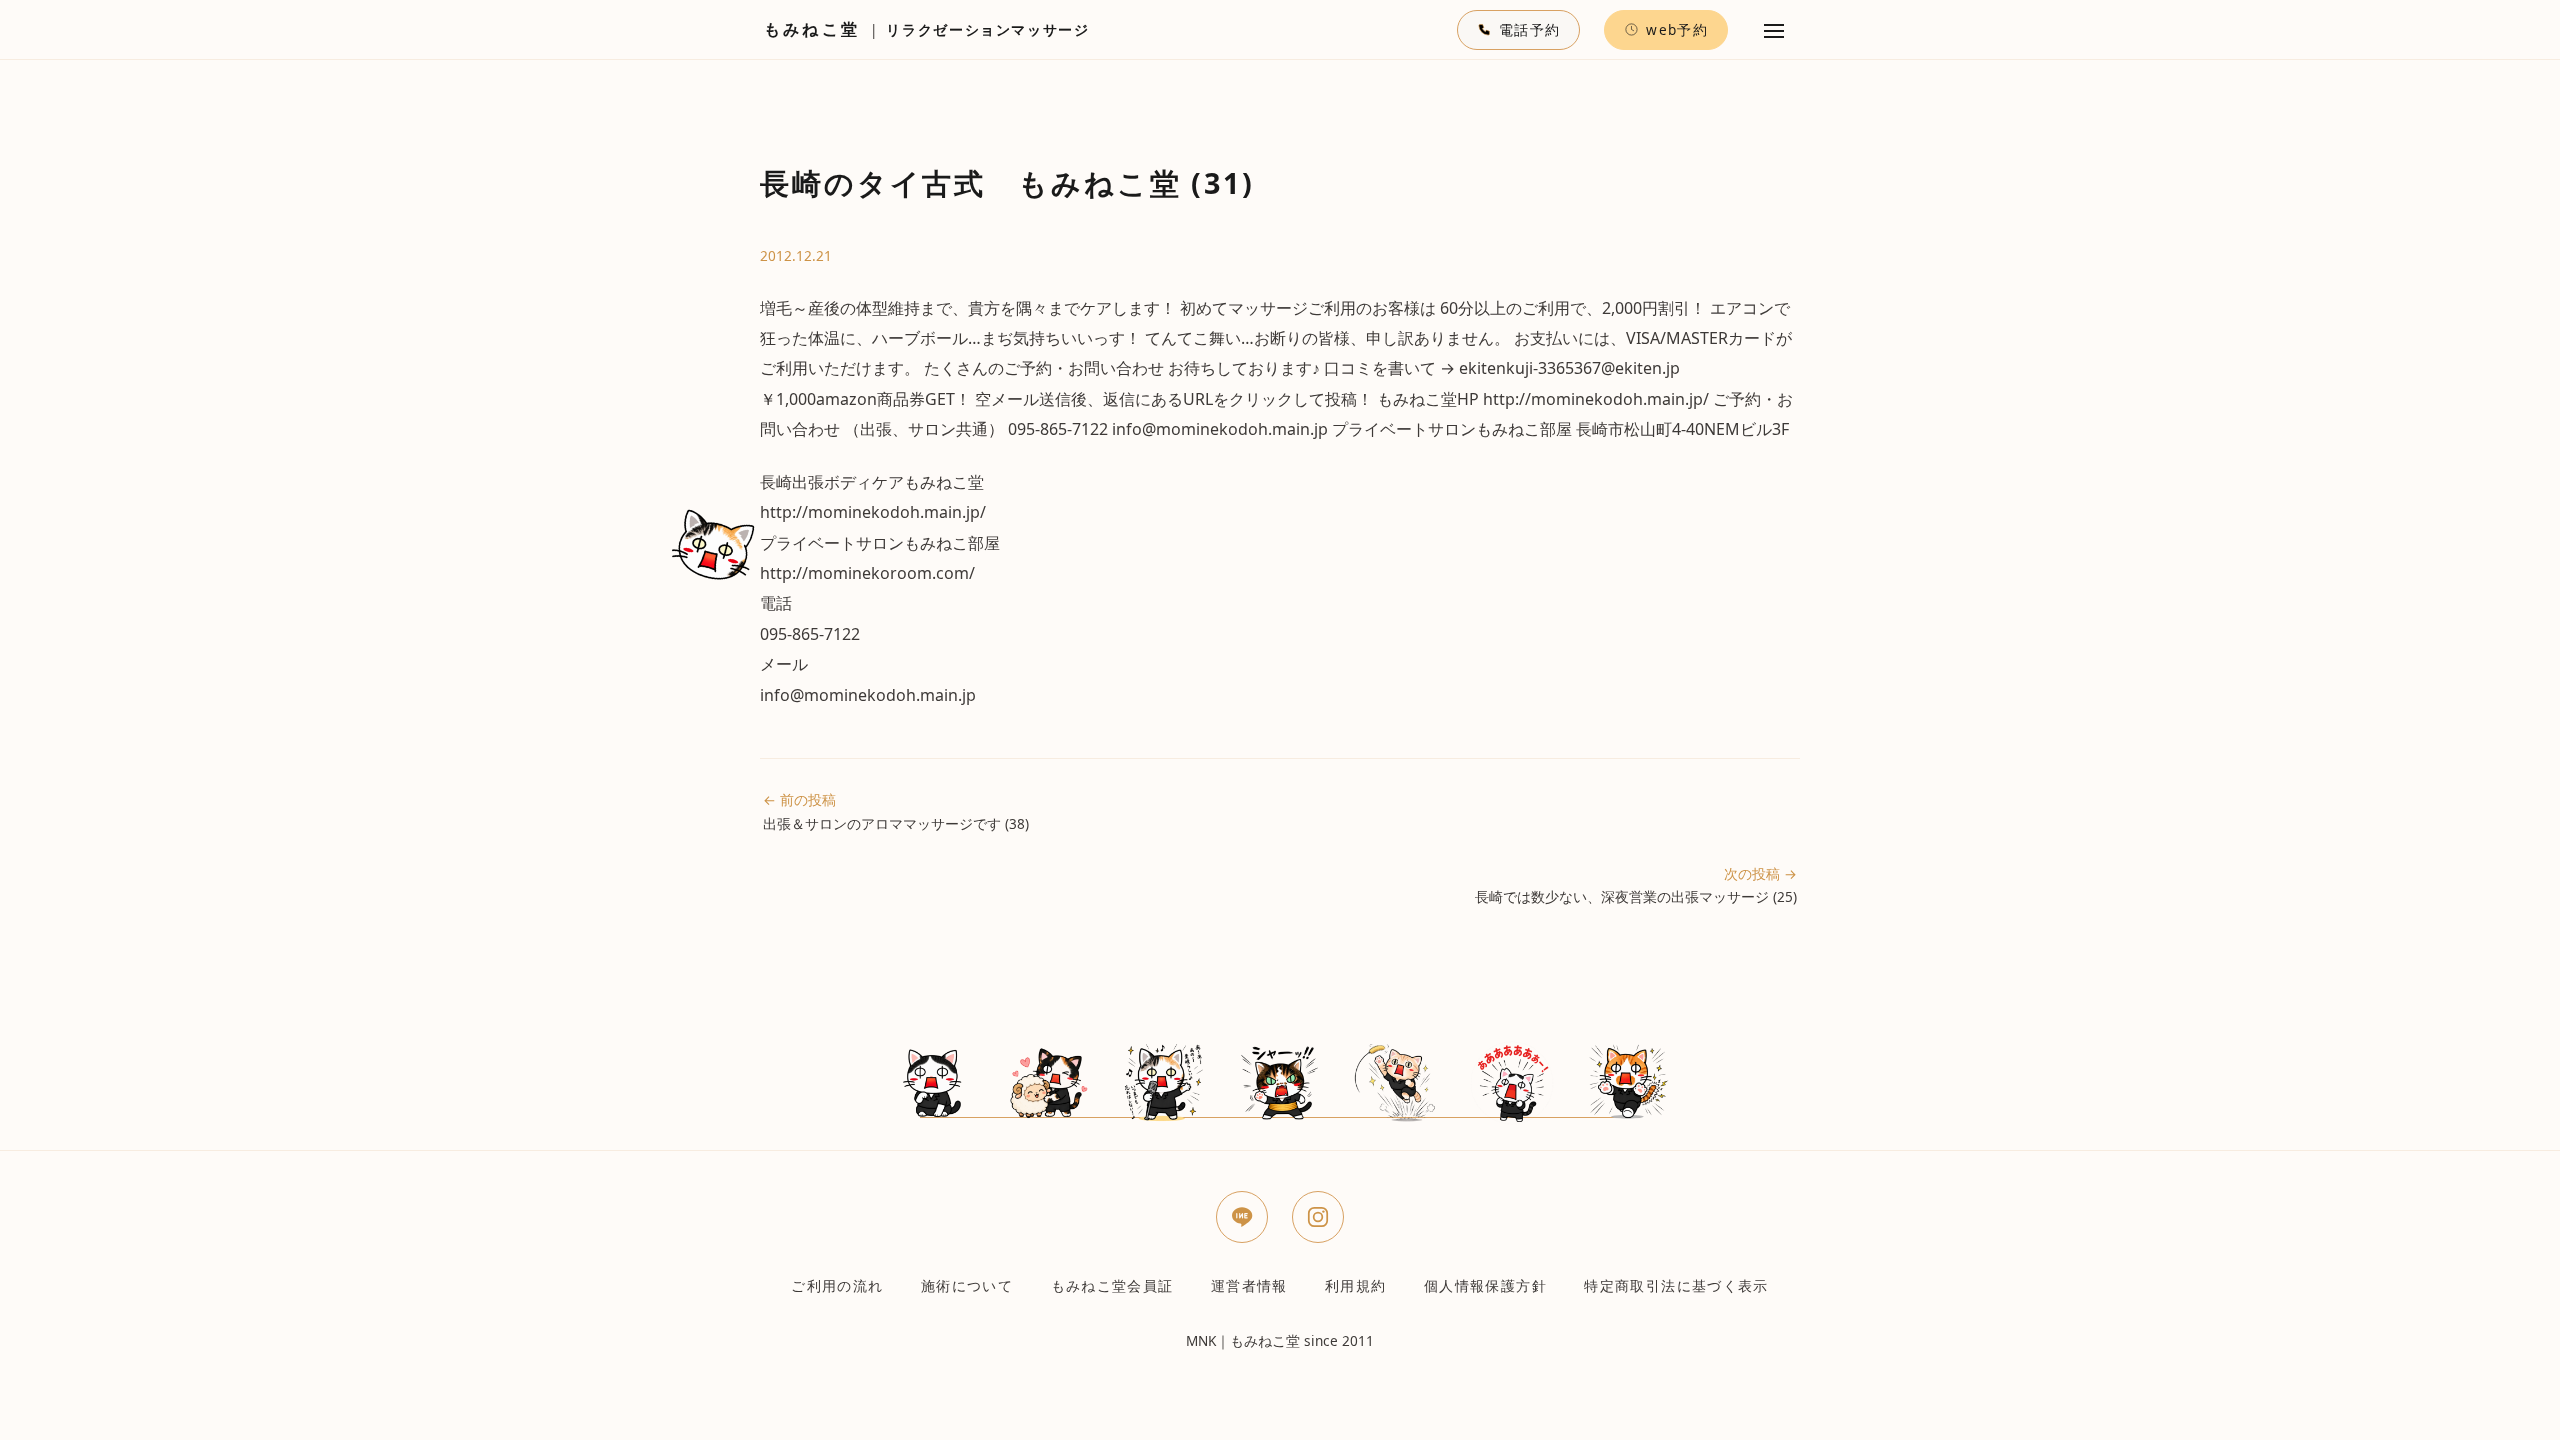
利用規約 (1355, 1285)
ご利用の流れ (837, 1285)
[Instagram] (1318, 1217)
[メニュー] (1774, 30)
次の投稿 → (1636, 885)
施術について (967, 1285)
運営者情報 (1249, 1285)
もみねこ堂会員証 (1112, 1285)
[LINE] (1242, 1217)
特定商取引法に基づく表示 (1676, 1285)
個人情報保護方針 (1485, 1285)
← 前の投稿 (896, 811)
